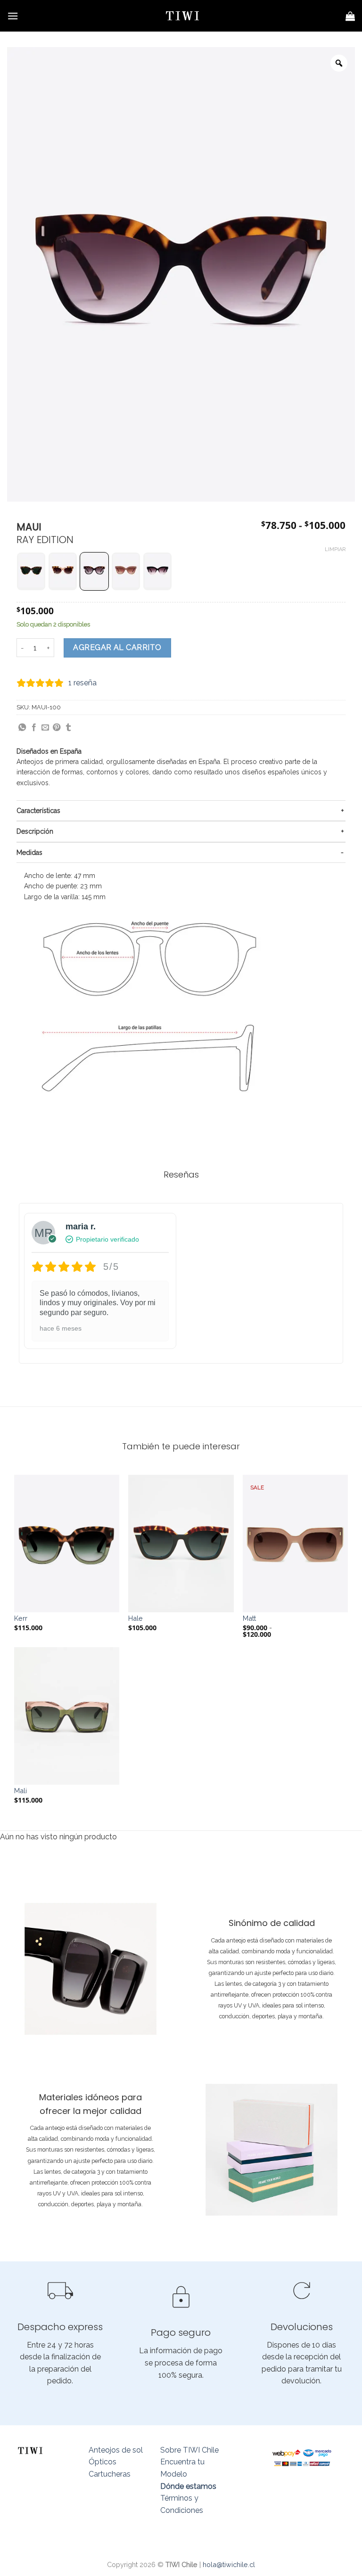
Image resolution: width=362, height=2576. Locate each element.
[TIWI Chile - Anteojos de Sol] (182, 16)
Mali (21, 1791)
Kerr (21, 1618)
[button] (31, 571)
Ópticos (103, 2462)
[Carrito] (350, 16)
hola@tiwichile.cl (229, 2564)
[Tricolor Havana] (63, 571)
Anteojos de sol (116, 2450)
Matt (249, 1618)
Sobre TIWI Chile (189, 2450)
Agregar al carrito (117, 647)
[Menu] (13, 16)
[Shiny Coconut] (126, 571)
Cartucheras (110, 2474)
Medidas (29, 853)
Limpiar (335, 549)
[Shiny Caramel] (31, 571)
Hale (136, 1618)
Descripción (35, 831)
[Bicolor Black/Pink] (157, 571)
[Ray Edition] (94, 571)
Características (38, 811)
